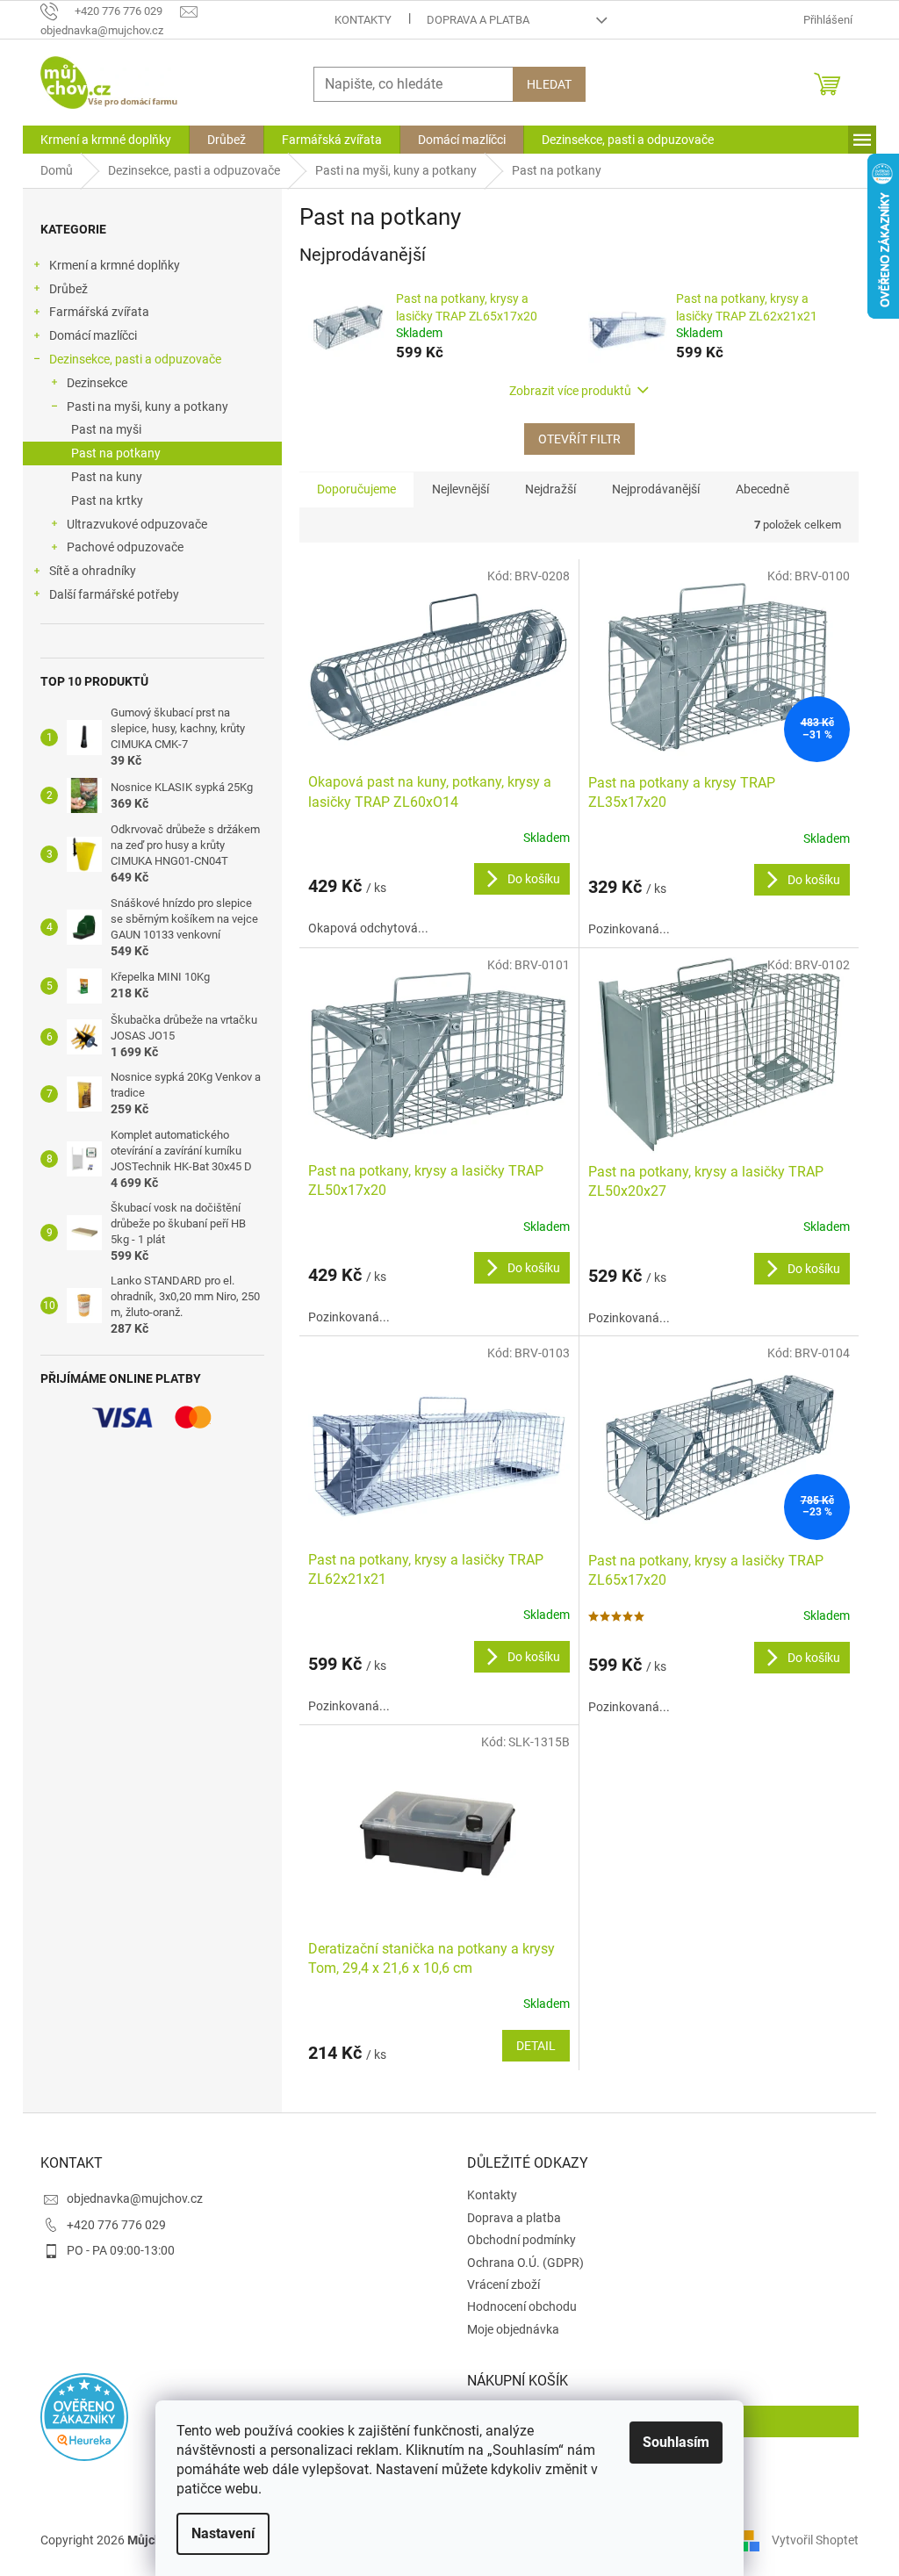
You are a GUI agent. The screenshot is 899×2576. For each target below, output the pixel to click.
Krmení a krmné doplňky (115, 265)
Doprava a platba (478, 20)
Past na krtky (107, 500)
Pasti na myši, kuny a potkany (147, 407)
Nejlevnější (460, 489)
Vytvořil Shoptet (815, 2539)
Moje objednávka (513, 2329)
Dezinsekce (97, 383)
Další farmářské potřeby (114, 594)
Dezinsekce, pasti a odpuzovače (135, 359)
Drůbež (68, 289)
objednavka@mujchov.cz (135, 2198)
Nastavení (223, 2533)
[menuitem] (106, 140)
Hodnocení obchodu (522, 2306)
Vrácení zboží (503, 2285)
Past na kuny (107, 477)
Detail (536, 2046)
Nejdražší (550, 489)
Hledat (549, 84)
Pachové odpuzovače (125, 547)
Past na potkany (116, 453)
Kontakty (363, 20)
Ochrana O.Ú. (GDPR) (525, 2263)
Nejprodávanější (656, 489)
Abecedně (762, 489)
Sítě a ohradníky (93, 571)
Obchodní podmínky (521, 2240)
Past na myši (106, 429)
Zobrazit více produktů (570, 391)
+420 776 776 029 (116, 2225)
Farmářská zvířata (99, 312)
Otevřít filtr (579, 439)
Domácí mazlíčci (93, 335)
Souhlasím (676, 2442)
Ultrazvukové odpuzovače (137, 524)
